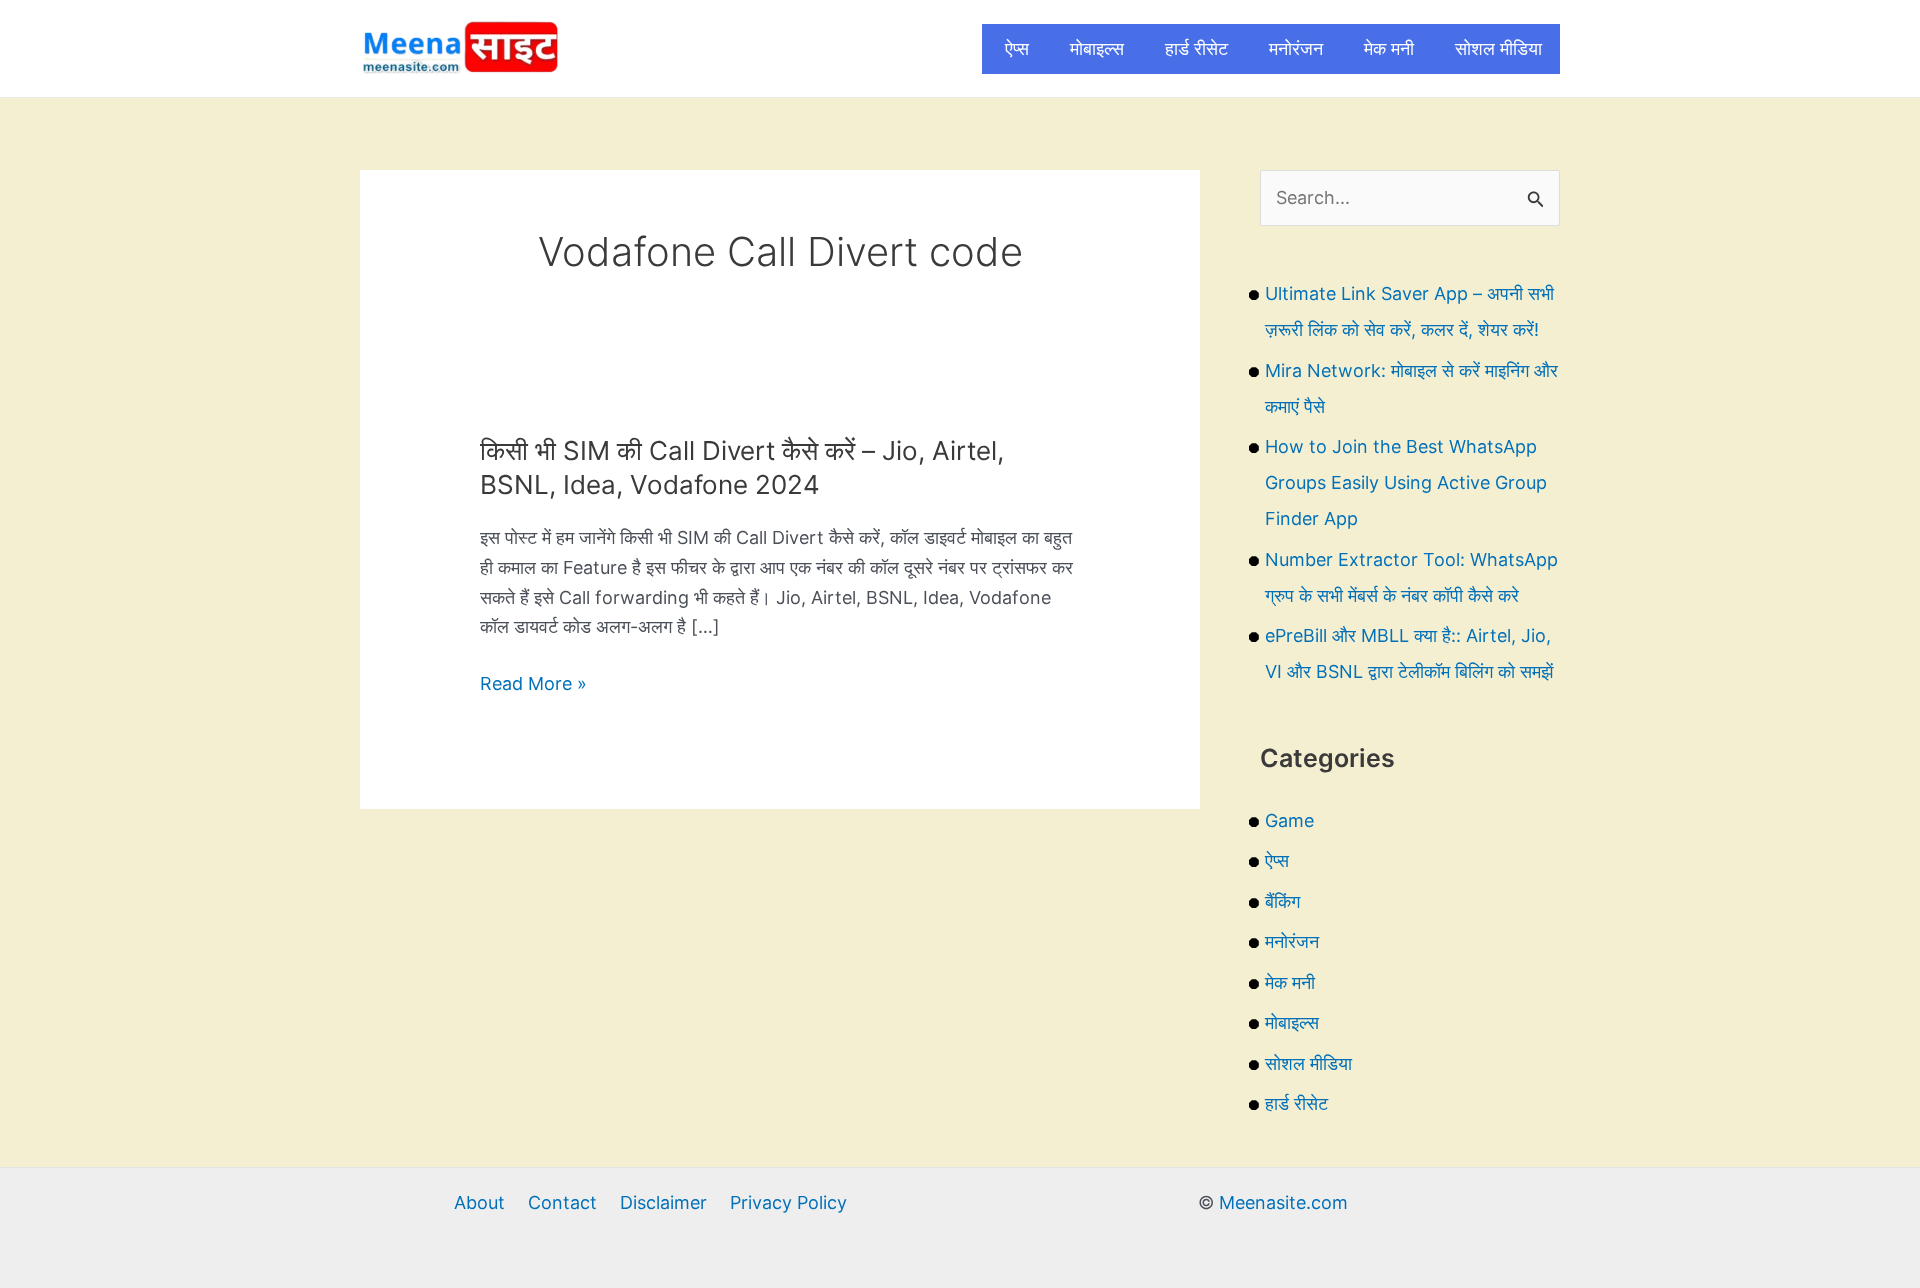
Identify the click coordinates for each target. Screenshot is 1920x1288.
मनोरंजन (1296, 48)
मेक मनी (1389, 48)
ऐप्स (1017, 48)
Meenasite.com (1283, 1202)
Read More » (533, 685)
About (479, 1202)
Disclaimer (663, 1202)
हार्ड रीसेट (1196, 48)
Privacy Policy (788, 1202)
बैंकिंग (1282, 901)
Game (1289, 820)
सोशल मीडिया (1498, 48)
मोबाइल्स (1097, 48)
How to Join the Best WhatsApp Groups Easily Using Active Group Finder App (1406, 482)
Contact (562, 1202)
